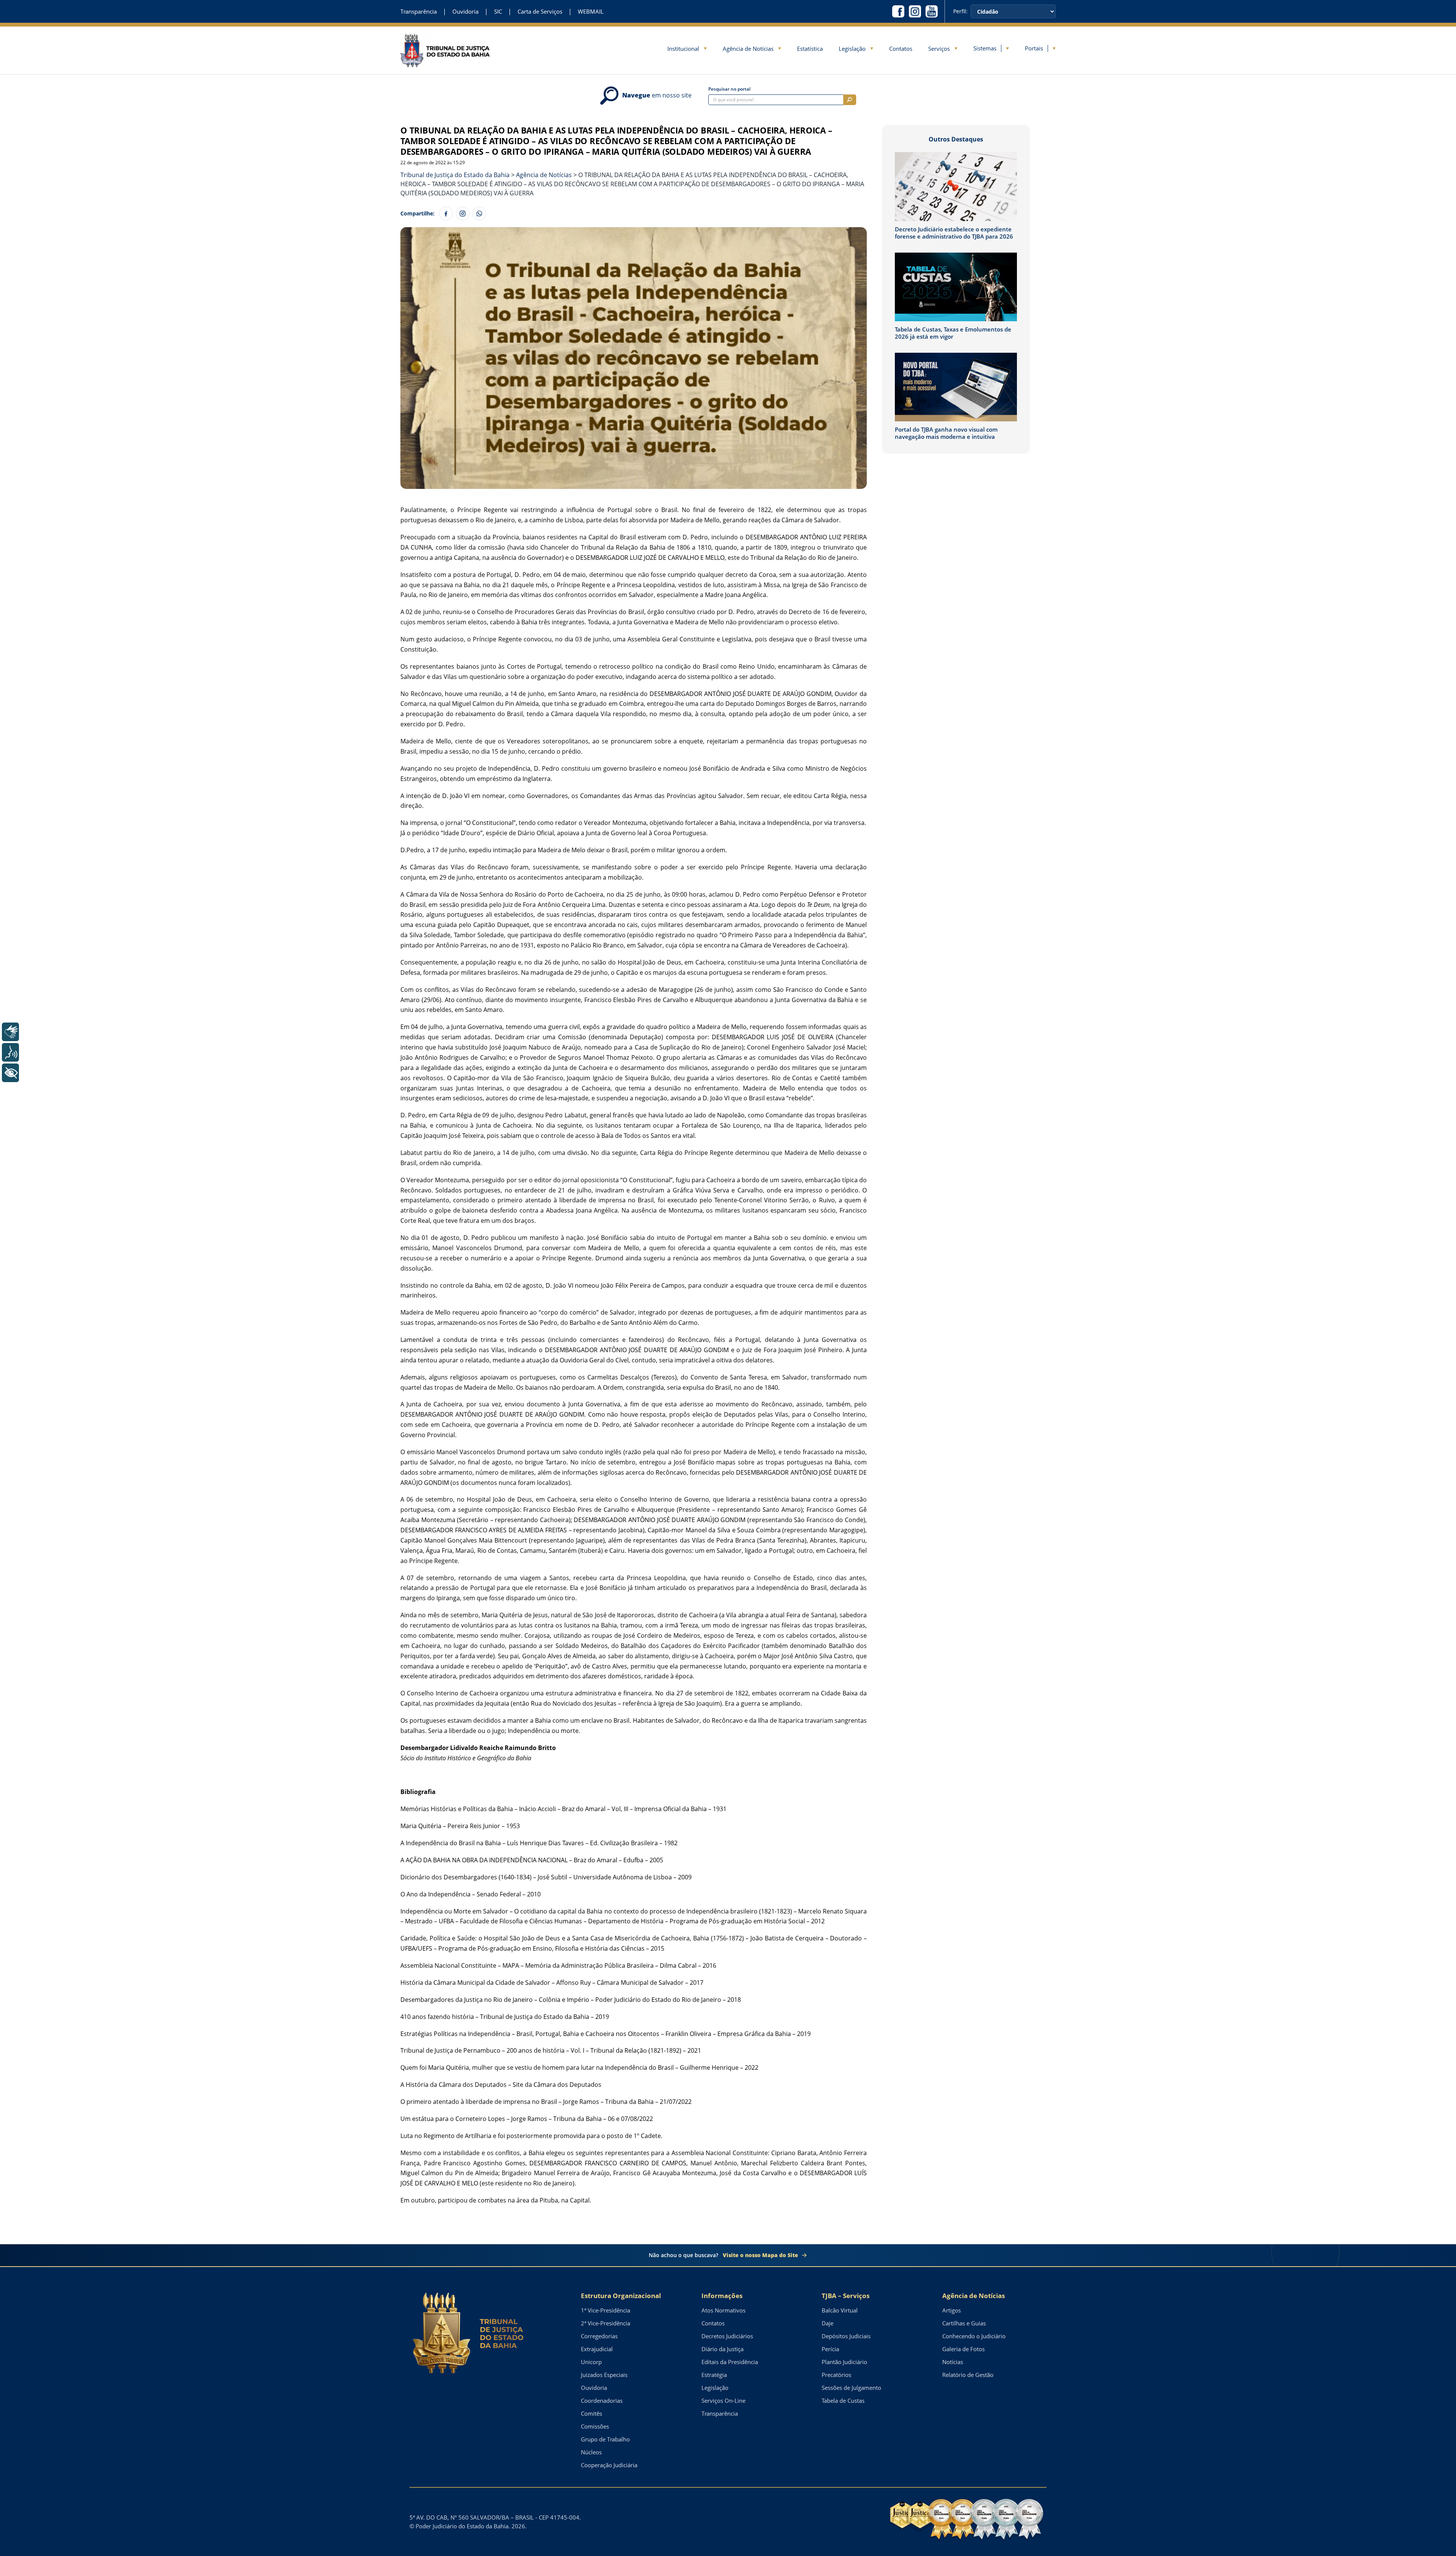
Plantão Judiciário (844, 2362)
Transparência (419, 12)
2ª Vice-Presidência (606, 2323)
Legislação (852, 49)
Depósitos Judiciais (846, 2336)
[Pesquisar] (850, 100)
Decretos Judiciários (727, 2336)
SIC (498, 12)
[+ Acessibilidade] (10, 1073)
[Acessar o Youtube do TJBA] (932, 11)
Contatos (901, 49)
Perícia (830, 2349)
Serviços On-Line (723, 2400)
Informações (722, 2296)
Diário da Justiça (723, 2349)
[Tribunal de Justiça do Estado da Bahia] (445, 50)
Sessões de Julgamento (851, 2388)
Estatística (810, 49)
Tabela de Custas (843, 2400)
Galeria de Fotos (963, 2349)
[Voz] (10, 1052)
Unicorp (591, 2362)
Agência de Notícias (748, 49)
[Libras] (10, 1032)
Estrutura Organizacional (621, 2296)
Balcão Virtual (840, 2310)
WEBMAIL (591, 12)
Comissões (595, 2426)
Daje (828, 2323)
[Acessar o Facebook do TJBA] (898, 11)
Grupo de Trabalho (605, 2439)
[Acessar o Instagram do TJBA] (915, 11)
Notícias (953, 2362)
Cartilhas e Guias (964, 2323)
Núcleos (591, 2452)
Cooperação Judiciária (609, 2465)
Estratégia (714, 2375)
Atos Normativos (723, 2310)
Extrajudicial (597, 2349)
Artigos (952, 2310)
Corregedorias (599, 2336)
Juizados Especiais (604, 2375)
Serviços (939, 49)
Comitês (591, 2413)
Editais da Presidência (730, 2362)
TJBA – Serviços (846, 2296)
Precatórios (836, 2375)
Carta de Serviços (540, 12)
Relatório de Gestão (968, 2375)
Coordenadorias (602, 2400)
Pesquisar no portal (729, 89)
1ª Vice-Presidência (606, 2310)
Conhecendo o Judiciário (974, 2336)
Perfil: (960, 11)
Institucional (683, 49)
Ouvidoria (465, 12)
